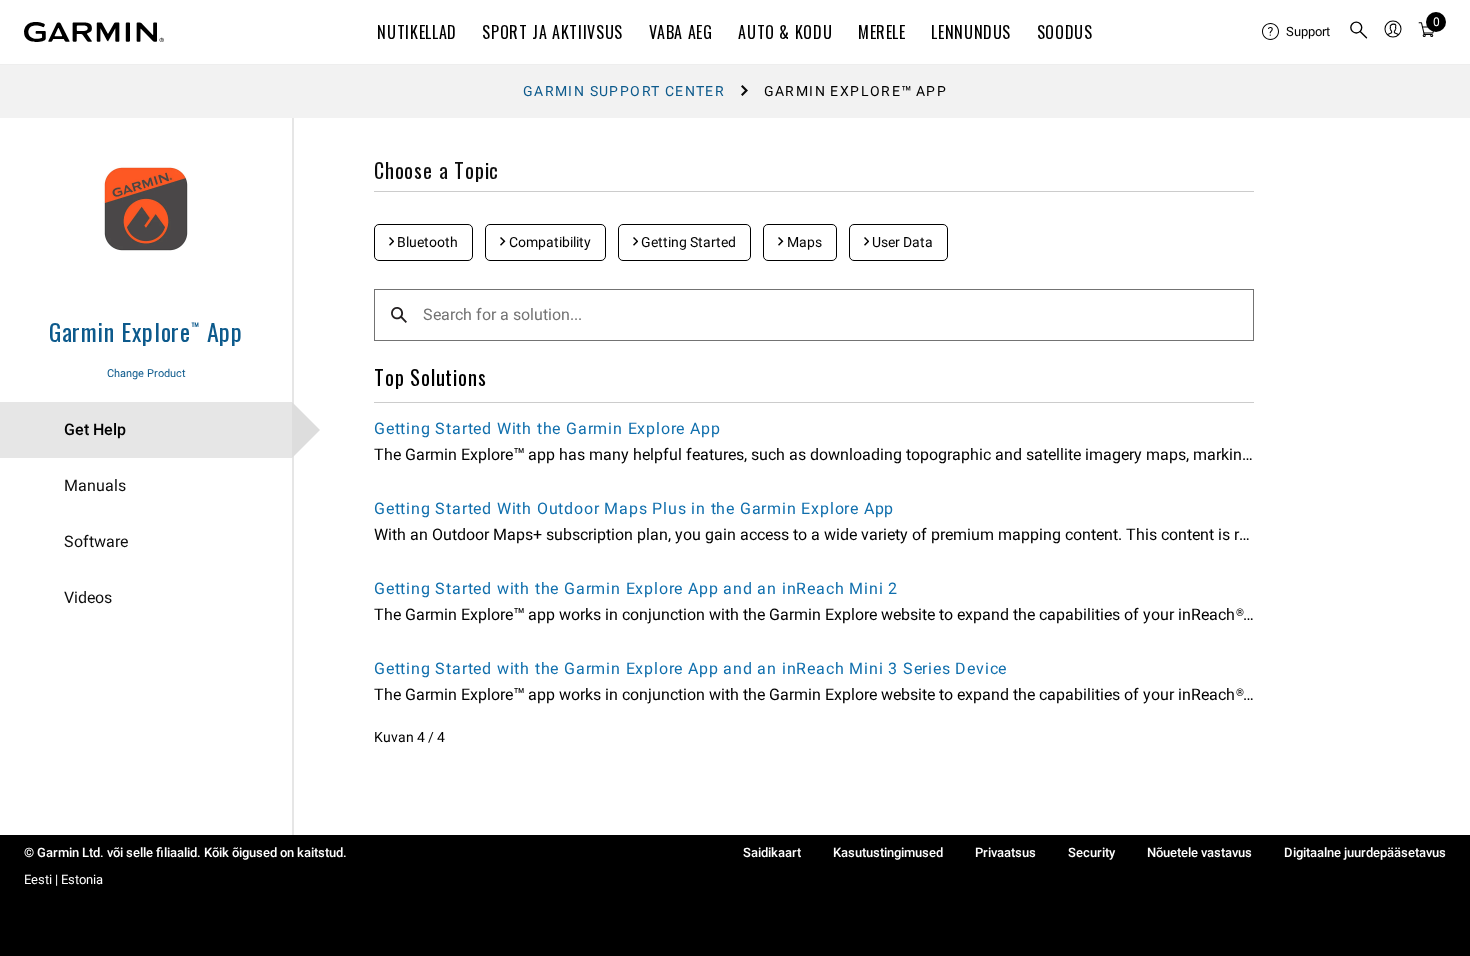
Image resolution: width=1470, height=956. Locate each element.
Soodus (1065, 32)
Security (1091, 852)
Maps (803, 242)
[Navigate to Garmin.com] (94, 32)
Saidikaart (772, 852)
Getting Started (687, 242)
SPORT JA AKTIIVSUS (552, 32)
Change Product (146, 373)
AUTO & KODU (785, 32)
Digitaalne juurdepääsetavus (1365, 852)
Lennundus (971, 32)
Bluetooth (426, 242)
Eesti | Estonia (63, 879)
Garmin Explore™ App (146, 331)
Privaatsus (1005, 852)
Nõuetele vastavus (1199, 852)
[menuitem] (1297, 32)
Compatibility (548, 242)
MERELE (882, 32)
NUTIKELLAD (416, 32)
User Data (901, 242)
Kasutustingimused (888, 852)
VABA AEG (681, 32)
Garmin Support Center (624, 91)
